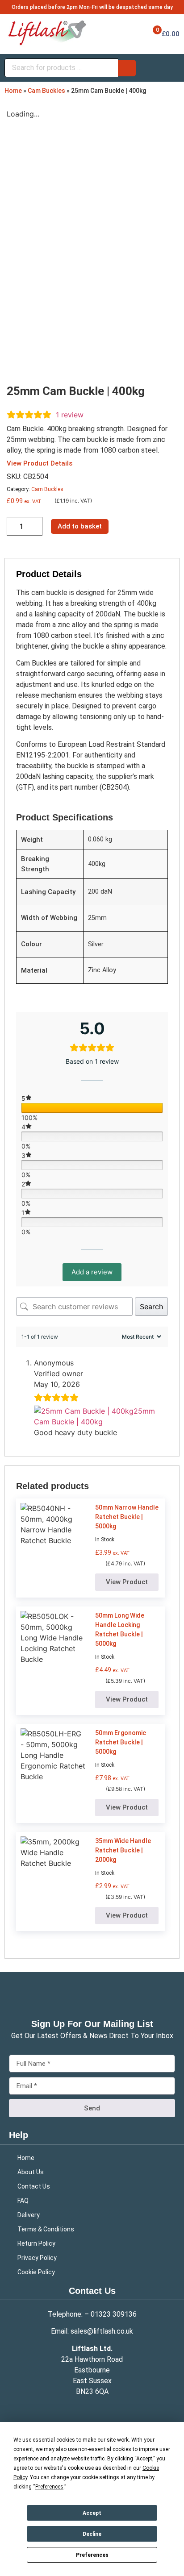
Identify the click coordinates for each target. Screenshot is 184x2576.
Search (151, 1307)
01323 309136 (114, 2314)
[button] (127, 1582)
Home (13, 91)
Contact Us (92, 2291)
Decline (92, 2534)
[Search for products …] (61, 68)
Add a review (92, 1272)
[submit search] (127, 68)
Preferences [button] (49, 2487)
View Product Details (40, 463)
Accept (92, 2513)
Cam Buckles (46, 91)
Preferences (92, 2555)
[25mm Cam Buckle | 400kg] (84, 1411)
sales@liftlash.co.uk (102, 2331)
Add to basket (80, 526)
